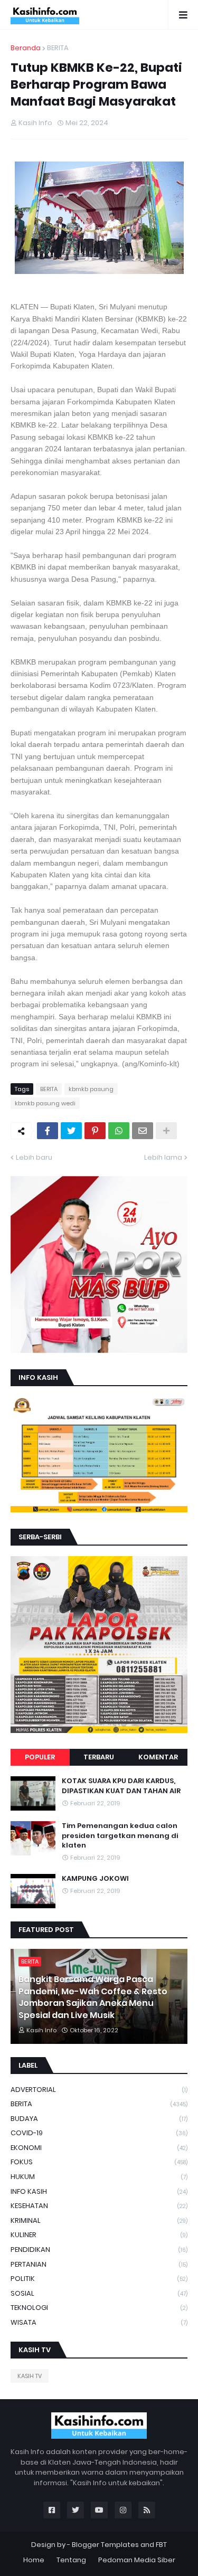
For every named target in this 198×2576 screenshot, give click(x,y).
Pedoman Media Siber (137, 2560)
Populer (40, 1757)
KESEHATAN (99, 2206)
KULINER (99, 2235)
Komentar (158, 1757)
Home (34, 2560)
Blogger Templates (105, 2545)
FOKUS (99, 2162)
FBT (161, 2545)
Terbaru (99, 1757)
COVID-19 (99, 2133)
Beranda (26, 48)
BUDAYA (99, 2119)
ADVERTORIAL (99, 2090)
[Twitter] (71, 1131)
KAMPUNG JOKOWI (95, 1879)
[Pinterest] (95, 1131)
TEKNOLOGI (99, 2308)
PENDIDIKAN (99, 2250)
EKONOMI (99, 2148)
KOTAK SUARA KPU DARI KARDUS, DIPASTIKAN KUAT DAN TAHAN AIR (121, 1786)
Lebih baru (34, 1157)
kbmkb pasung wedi (45, 1103)
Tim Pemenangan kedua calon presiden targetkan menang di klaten (120, 1835)
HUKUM (99, 2177)
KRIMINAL (99, 2220)
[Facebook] (48, 1131)
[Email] (143, 1131)
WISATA (99, 2322)
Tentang (71, 2560)
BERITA (58, 48)
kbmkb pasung (91, 1089)
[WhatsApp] (119, 1131)
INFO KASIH (99, 2191)
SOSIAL (99, 2293)
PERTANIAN (99, 2264)
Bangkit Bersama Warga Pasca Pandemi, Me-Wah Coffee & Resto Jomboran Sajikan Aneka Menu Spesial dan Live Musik (93, 1997)
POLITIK (99, 2279)
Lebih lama (163, 1157)
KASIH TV (30, 2376)
